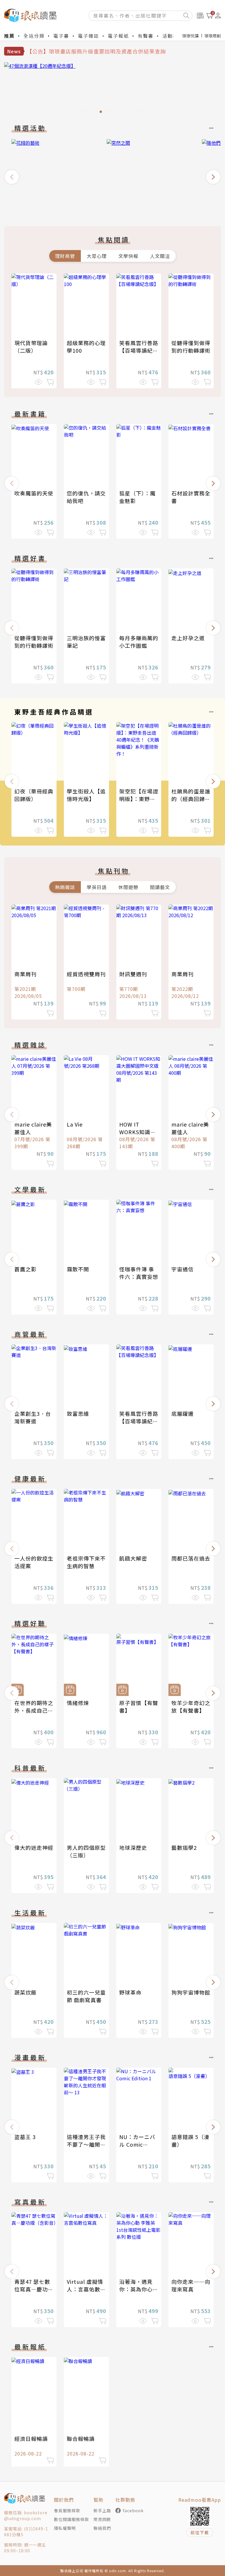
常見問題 (102, 2519)
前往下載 (200, 2532)
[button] (12, 177)
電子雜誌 (88, 36)
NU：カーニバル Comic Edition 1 (137, 2144)
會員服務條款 (67, 2510)
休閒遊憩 (128, 887)
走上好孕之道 (188, 638)
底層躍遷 (183, 1413)
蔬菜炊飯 (25, 1992)
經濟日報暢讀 (31, 2439)
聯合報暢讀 (81, 2439)
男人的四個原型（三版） (86, 1851)
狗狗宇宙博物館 (191, 1992)
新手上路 (102, 2510)
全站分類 (34, 36)
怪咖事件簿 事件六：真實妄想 (139, 1273)
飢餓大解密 (133, 1558)
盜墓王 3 (25, 2137)
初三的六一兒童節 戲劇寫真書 (86, 1996)
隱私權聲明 (65, 2528)
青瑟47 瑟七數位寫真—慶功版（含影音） (34, 2289)
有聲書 (146, 36)
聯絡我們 (102, 2528)
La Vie (75, 1124)
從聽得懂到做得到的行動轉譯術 (191, 347)
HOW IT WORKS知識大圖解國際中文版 (139, 1132)
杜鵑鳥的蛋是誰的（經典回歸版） (191, 799)
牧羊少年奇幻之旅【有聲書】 (191, 1707)
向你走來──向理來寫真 (191, 2285)
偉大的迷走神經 (34, 1847)
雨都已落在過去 (191, 1558)
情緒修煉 (78, 1703)
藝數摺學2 (184, 1847)
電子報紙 (118, 36)
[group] (112, 89)
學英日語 (97, 887)
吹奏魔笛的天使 (34, 493)
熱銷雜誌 (65, 887)
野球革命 (130, 1992)
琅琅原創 (213, 36)
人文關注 (160, 256)
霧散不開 (78, 1269)
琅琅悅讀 (190, 36)
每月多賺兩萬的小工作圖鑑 (139, 642)
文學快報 (128, 256)
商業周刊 (25, 974)
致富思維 (78, 1413)
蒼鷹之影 (25, 1269)
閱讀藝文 (160, 887)
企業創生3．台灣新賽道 (33, 1417)
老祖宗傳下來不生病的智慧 (86, 1562)
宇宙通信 (183, 1269)
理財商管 (65, 256)
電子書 (61, 36)
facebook (133, 2510)
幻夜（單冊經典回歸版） (34, 795)
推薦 (9, 36)
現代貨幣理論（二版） (31, 347)
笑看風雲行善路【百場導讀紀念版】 (139, 350)
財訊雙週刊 (133, 974)
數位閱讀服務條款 (71, 2519)
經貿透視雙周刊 (86, 974)
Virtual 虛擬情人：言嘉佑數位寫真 (86, 2289)
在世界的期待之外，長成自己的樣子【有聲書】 (34, 1710)
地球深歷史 (133, 1847)
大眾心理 (97, 256)
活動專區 (173, 36)
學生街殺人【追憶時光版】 (86, 795)
